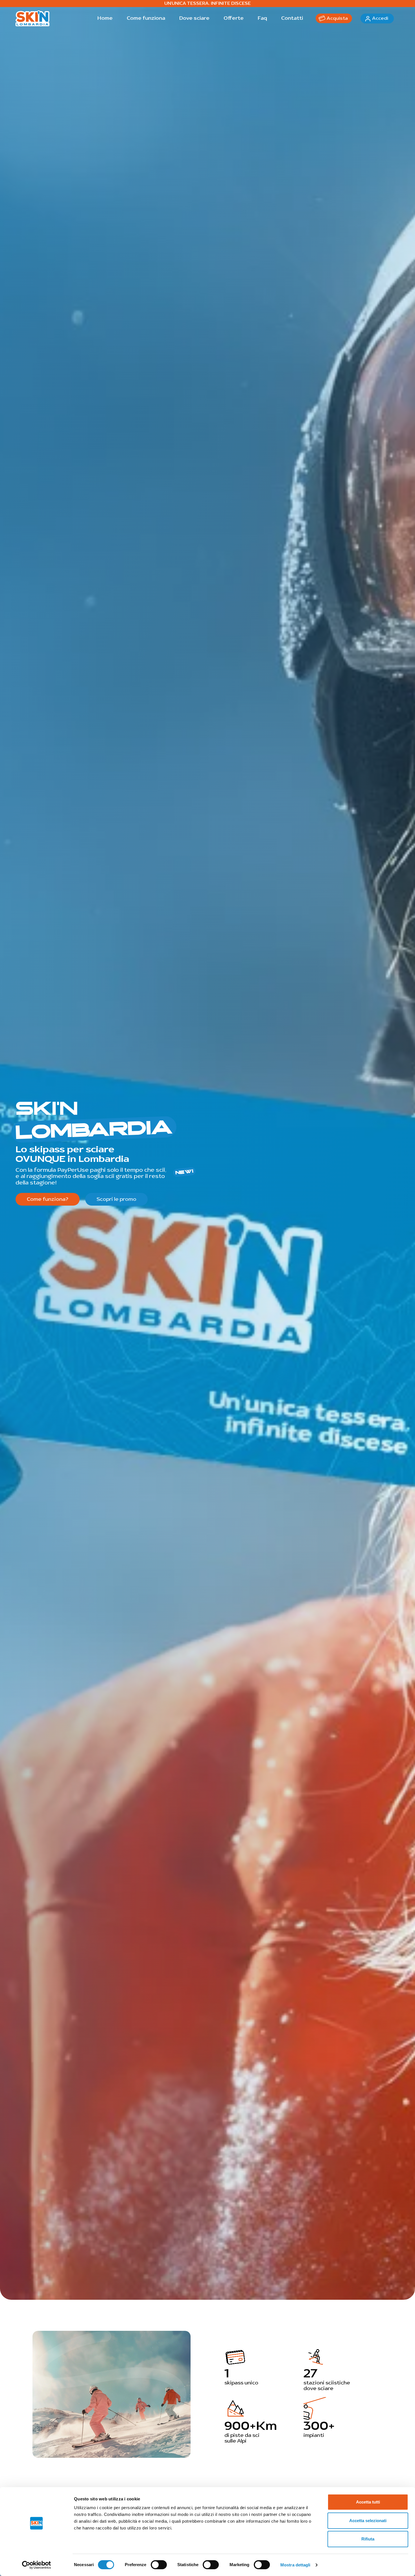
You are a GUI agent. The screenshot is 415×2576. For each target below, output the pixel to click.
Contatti (292, 18)
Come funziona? (48, 1199)
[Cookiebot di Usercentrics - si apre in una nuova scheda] (37, 2565)
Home (105, 18)
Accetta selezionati (368, 2521)
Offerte (234, 18)
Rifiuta (368, 2539)
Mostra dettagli (295, 2565)
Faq (262, 18)
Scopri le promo (116, 1199)
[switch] (159, 2565)
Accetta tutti (368, 2502)
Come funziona (146, 18)
